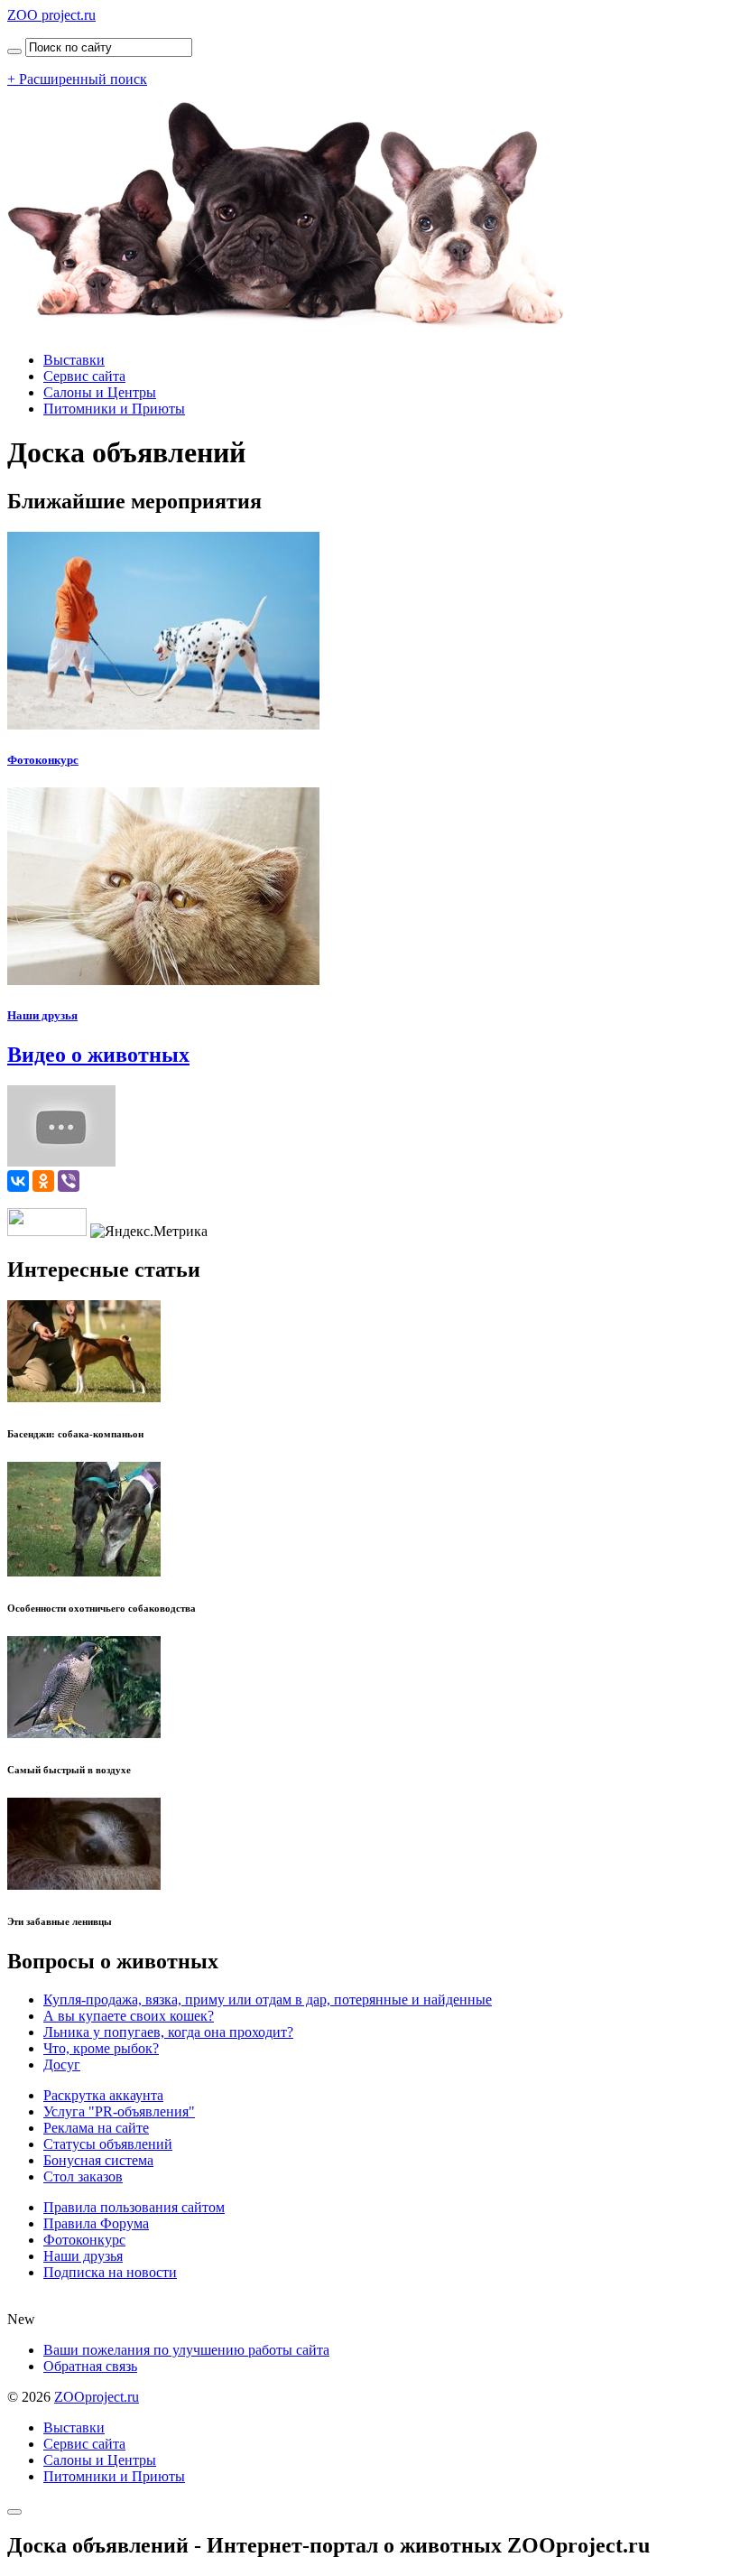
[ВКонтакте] (18, 1181)
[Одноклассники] (43, 1181)
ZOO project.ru (51, 15)
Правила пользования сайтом (134, 2207)
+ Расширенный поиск (77, 79)
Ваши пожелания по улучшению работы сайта (186, 2350)
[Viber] (69, 1181)
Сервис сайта (84, 376)
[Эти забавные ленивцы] (84, 1885)
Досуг (62, 2065)
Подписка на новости (110, 2272)
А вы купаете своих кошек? (129, 2016)
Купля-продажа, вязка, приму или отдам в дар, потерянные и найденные (268, 1999)
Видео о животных (98, 1055)
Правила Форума (96, 2223)
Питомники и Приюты (114, 409)
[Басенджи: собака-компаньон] (84, 1397)
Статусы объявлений (108, 2144)
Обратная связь (90, 2366)
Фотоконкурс (43, 760)
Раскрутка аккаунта (103, 2095)
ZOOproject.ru (97, 2397)
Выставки (74, 360)
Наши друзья (42, 1015)
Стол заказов (83, 2176)
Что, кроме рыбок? (101, 2048)
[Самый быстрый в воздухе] (84, 1733)
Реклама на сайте (96, 2128)
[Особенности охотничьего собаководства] (84, 1572)
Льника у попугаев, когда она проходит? (168, 2032)
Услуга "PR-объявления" (119, 2111)
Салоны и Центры (100, 392)
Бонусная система (98, 2160)
